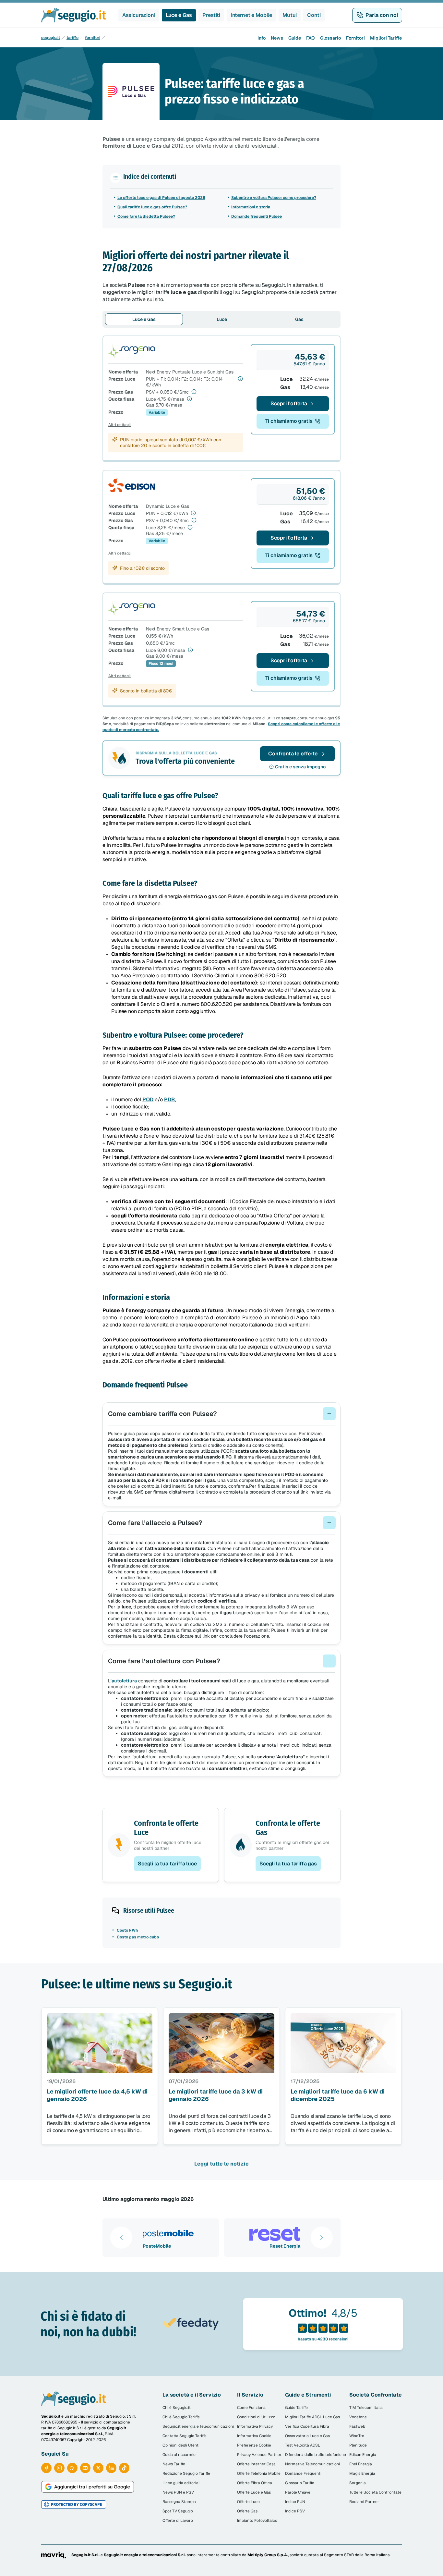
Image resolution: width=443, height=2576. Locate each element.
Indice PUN (295, 2502)
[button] (221, 1414)
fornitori (93, 38)
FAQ (311, 38)
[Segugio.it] (74, 2399)
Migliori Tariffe (386, 38)
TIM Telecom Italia (366, 2408)
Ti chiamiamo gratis (289, 421)
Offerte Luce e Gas (254, 2492)
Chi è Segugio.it (177, 2408)
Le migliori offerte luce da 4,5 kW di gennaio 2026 (97, 2095)
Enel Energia (361, 2464)
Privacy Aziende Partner (259, 2455)
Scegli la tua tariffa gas (288, 1864)
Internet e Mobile (251, 15)
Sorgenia (358, 2483)
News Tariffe (174, 2464)
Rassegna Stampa (179, 2502)
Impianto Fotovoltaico (257, 2521)
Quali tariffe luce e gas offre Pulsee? (152, 207)
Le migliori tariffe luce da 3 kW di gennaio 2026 (216, 2095)
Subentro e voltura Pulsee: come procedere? (274, 198)
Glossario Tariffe (300, 2483)
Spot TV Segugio (178, 2511)
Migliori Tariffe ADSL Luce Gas (312, 2417)
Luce (222, 319)
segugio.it (51, 38)
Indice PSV (295, 2511)
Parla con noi (382, 15)
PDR (170, 1099)
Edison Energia (363, 2455)
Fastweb (357, 2426)
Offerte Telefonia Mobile (259, 2473)
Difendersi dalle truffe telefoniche (316, 2455)
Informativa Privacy (255, 2426)
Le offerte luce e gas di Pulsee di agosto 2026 (161, 198)
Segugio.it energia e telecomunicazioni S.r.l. (145, 2555)
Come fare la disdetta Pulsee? (146, 216)
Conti (314, 15)
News (277, 38)
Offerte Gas (247, 2511)
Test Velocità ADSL (303, 2445)
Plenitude (358, 2445)
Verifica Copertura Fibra (307, 2426)
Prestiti (211, 15)
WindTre (357, 2436)
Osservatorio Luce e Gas (307, 2436)
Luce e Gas (179, 15)
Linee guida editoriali (181, 2483)
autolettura (124, 1681)
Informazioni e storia (251, 207)
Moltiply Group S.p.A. (268, 2555)
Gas (299, 319)
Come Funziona (251, 2408)
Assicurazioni (139, 15)
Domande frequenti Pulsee (257, 216)
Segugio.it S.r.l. (85, 2555)
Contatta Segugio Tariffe (185, 2436)
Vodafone (358, 2417)
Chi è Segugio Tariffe (181, 2417)
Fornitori (355, 38)
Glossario (330, 38)
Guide (295, 38)
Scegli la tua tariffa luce (167, 1864)
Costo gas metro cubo (138, 1937)
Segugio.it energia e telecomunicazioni (198, 2426)
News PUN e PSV (178, 2492)
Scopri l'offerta (289, 403)
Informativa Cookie (254, 2436)
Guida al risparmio (179, 2455)
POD (148, 1099)
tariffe (72, 38)
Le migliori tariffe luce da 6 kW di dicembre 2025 (338, 2095)
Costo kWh (127, 1930)
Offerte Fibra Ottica (255, 2483)
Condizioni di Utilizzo (256, 2417)
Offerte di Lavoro (178, 2521)
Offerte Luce (248, 2502)
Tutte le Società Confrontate (375, 2492)
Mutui (290, 15)
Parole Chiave (298, 2492)
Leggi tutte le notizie (221, 2164)
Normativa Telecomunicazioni (312, 2464)
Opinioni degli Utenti (181, 2445)
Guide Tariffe (296, 2408)
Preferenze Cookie (254, 2445)
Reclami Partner (364, 2502)
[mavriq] (54, 2555)
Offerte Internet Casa (256, 2464)
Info (262, 38)
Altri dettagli (120, 425)
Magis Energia (362, 2473)
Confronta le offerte (293, 754)
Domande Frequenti (303, 2473)
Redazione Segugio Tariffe (186, 2473)
